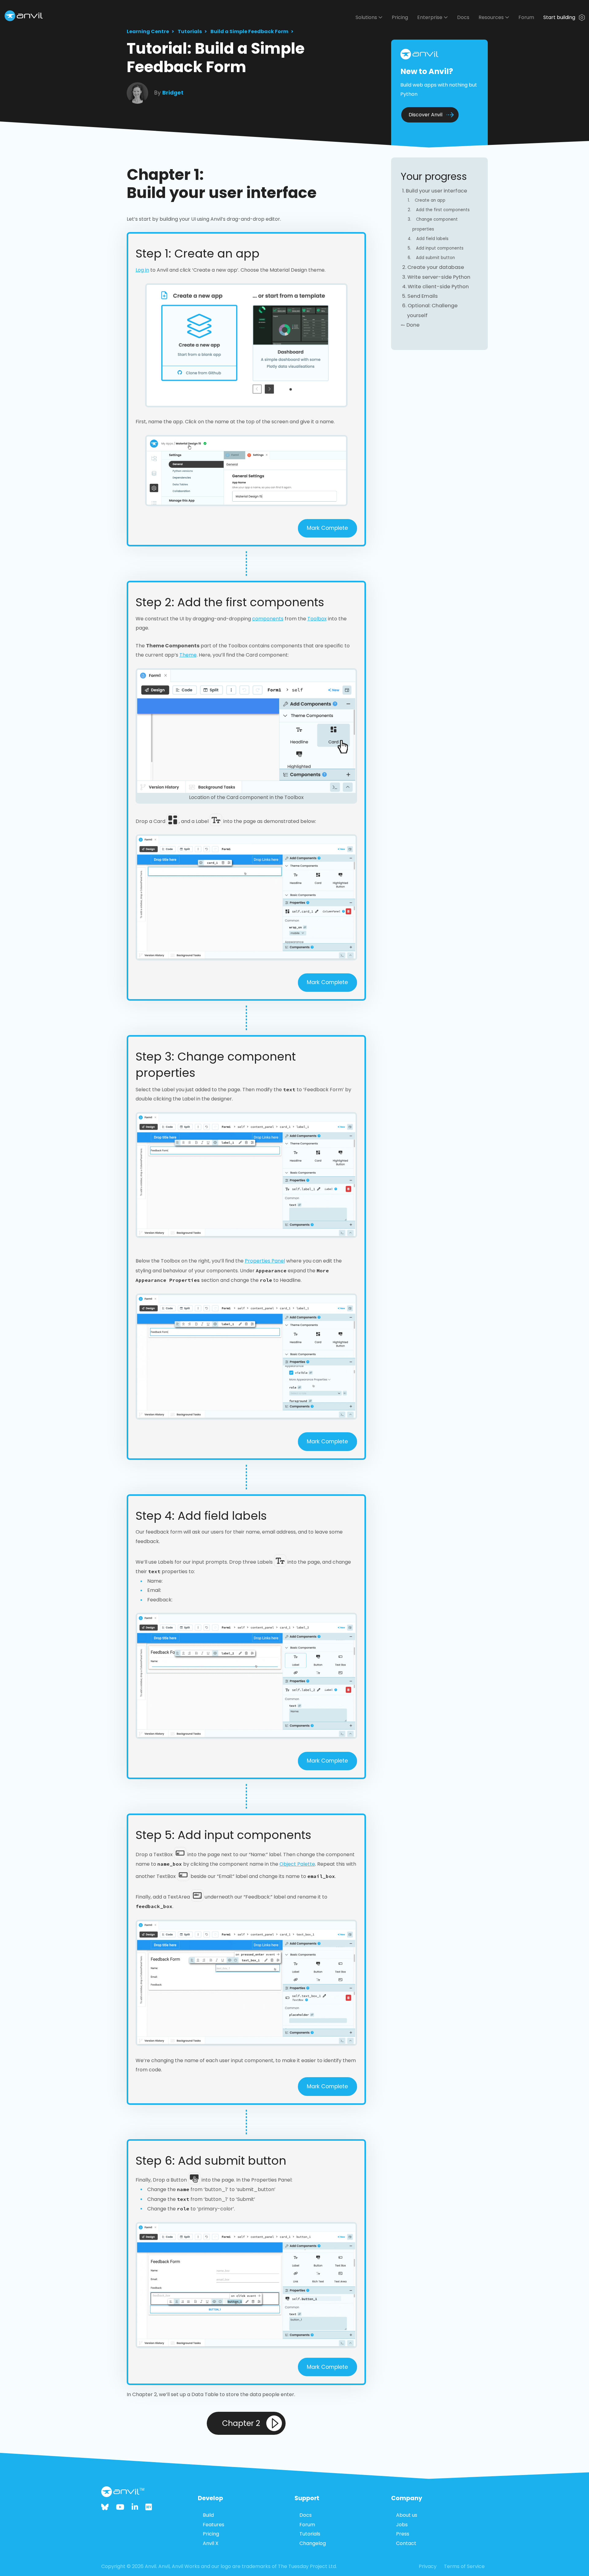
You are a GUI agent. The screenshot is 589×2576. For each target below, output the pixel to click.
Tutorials (190, 31)
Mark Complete (327, 528)
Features (214, 2525)
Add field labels (432, 239)
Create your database (436, 267)
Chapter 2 (241, 2423)
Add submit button (435, 258)
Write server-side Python (439, 277)
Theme (188, 655)
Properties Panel (265, 1261)
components (268, 619)
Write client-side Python (438, 287)
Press (403, 2534)
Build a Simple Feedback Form (249, 31)
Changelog (313, 2543)
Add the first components (443, 210)
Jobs (402, 2525)
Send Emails (423, 296)
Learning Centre (148, 31)
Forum (526, 17)
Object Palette (297, 1864)
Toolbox (317, 619)
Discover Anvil (425, 115)
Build (208, 2515)
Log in (142, 270)
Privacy (428, 2566)
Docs (463, 17)
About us (407, 2515)
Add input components (440, 248)
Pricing (400, 17)
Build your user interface (437, 191)
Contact (406, 2543)
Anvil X (211, 2543)
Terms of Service (464, 2566)
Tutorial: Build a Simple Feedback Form (216, 58)
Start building (560, 17)
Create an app (430, 200)
